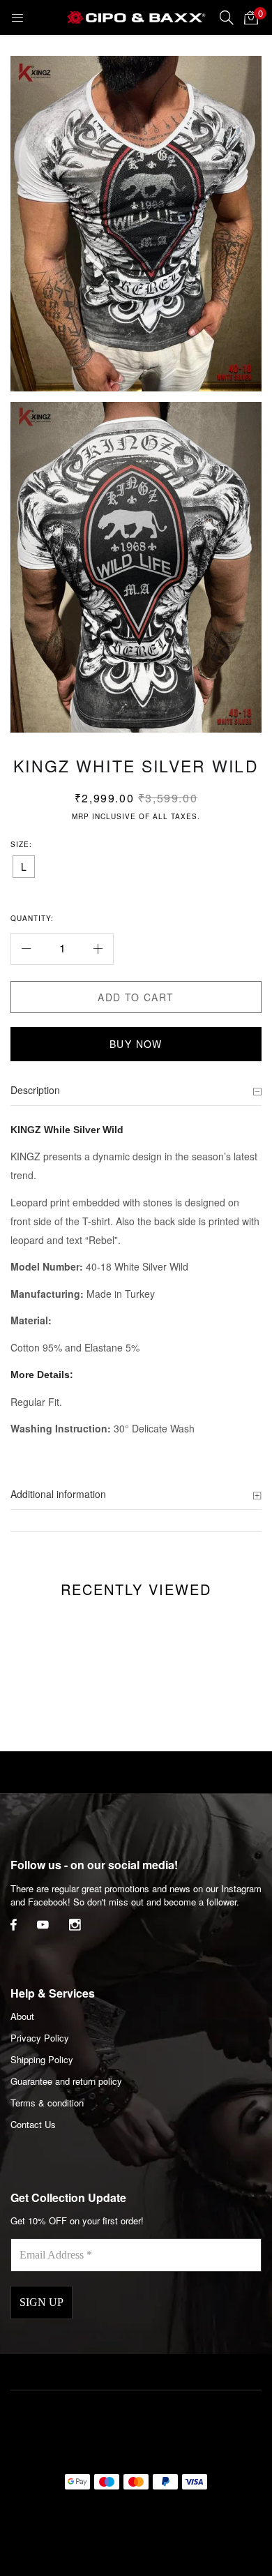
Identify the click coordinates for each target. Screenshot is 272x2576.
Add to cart (136, 997)
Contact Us (33, 2124)
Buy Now (136, 1044)
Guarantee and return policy (66, 2081)
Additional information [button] (58, 1494)
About (22, 2016)
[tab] (136, 1091)
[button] (251, 17)
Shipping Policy (42, 2059)
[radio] (24, 867)
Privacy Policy (40, 2038)
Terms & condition (47, 2103)
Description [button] (35, 1090)
